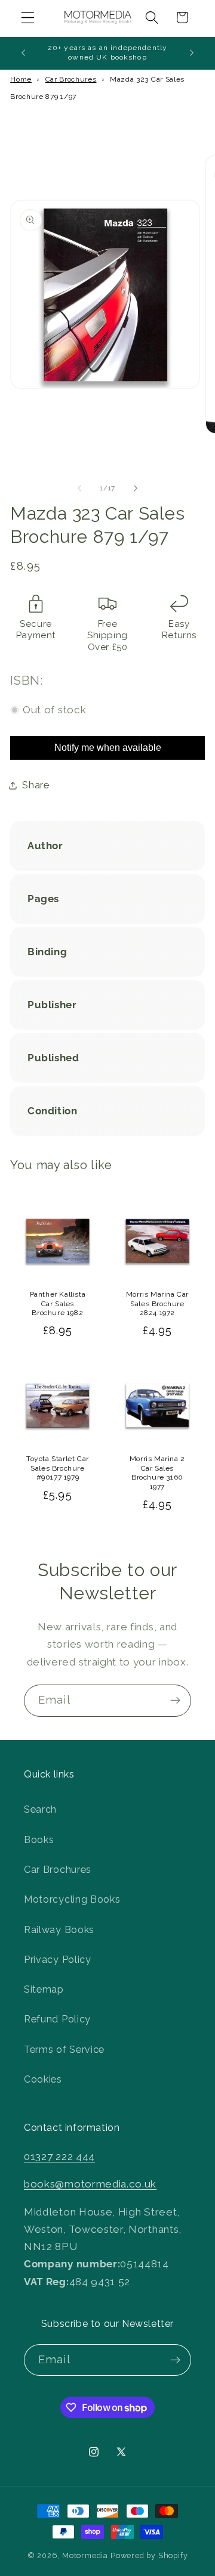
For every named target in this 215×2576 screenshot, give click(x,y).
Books (39, 1840)
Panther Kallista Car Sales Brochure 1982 (58, 1303)
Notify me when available (108, 748)
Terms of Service (64, 2050)
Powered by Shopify (149, 2555)
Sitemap (44, 1989)
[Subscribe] (175, 1701)
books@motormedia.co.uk (90, 2184)
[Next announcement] (192, 53)
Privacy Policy (58, 1960)
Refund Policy (57, 2019)
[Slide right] (136, 489)
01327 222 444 (59, 2156)
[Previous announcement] (23, 53)
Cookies (43, 2079)
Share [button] (36, 785)
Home (21, 79)
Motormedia (85, 2555)
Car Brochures (71, 79)
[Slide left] (79, 489)
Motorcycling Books (72, 1899)
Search (40, 1809)
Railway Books (59, 1930)
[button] (28, 18)
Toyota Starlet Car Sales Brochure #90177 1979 (58, 1468)
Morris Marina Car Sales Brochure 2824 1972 (157, 1303)
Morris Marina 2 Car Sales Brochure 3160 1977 (157, 1473)
